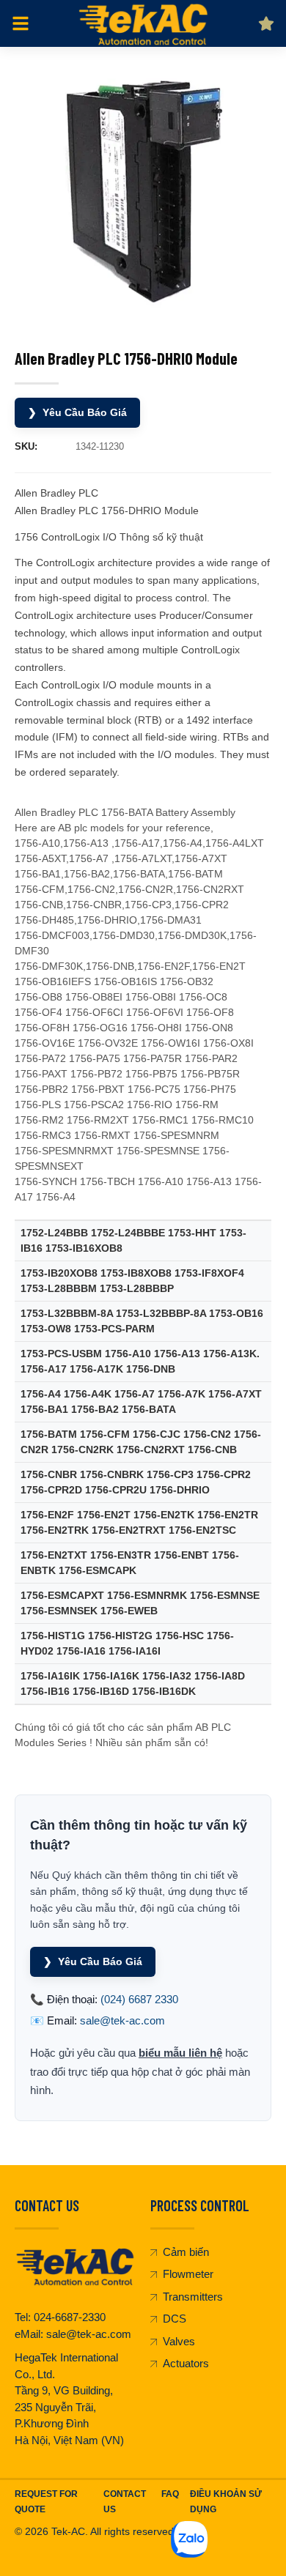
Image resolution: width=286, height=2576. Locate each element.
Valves (179, 2341)
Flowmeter (188, 2274)
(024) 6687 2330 (139, 1999)
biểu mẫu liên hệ (180, 2053)
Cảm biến (186, 2252)
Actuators (186, 2363)
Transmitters (193, 2297)
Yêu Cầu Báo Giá (77, 412)
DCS (175, 2319)
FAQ (170, 2494)
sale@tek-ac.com (122, 2020)
